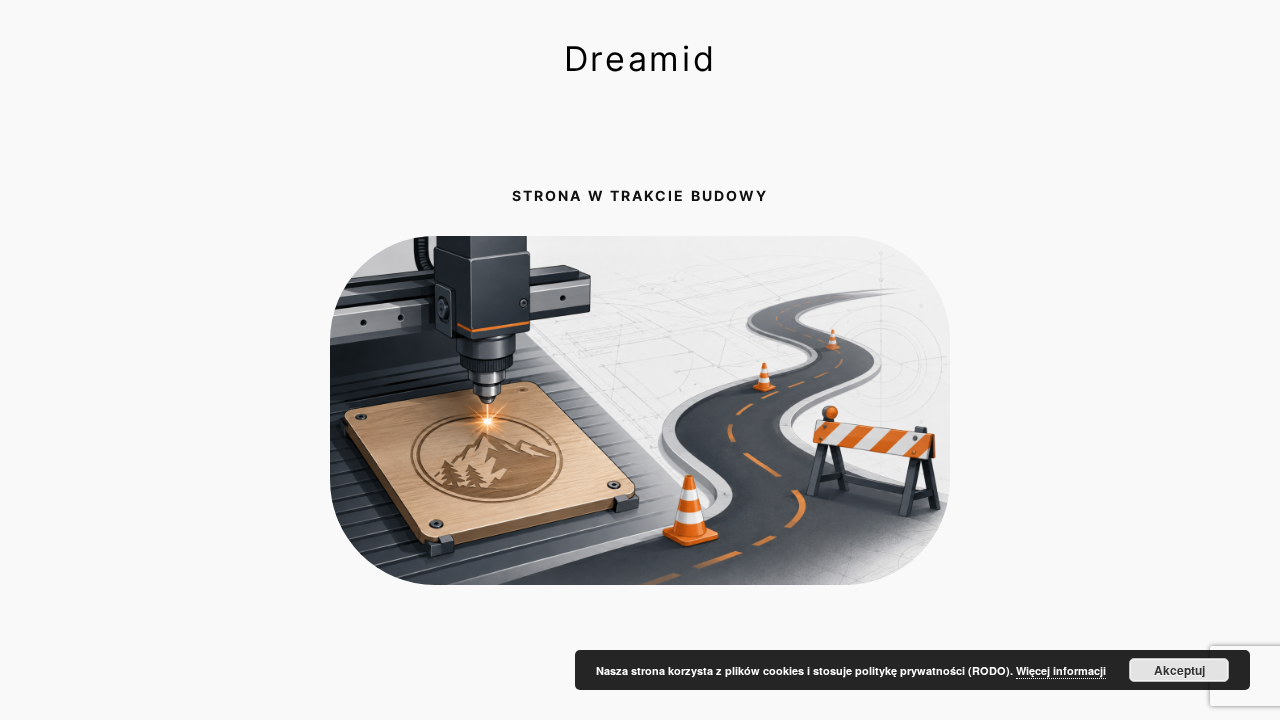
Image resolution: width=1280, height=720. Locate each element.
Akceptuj (1179, 670)
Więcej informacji (1061, 670)
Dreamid (640, 58)
